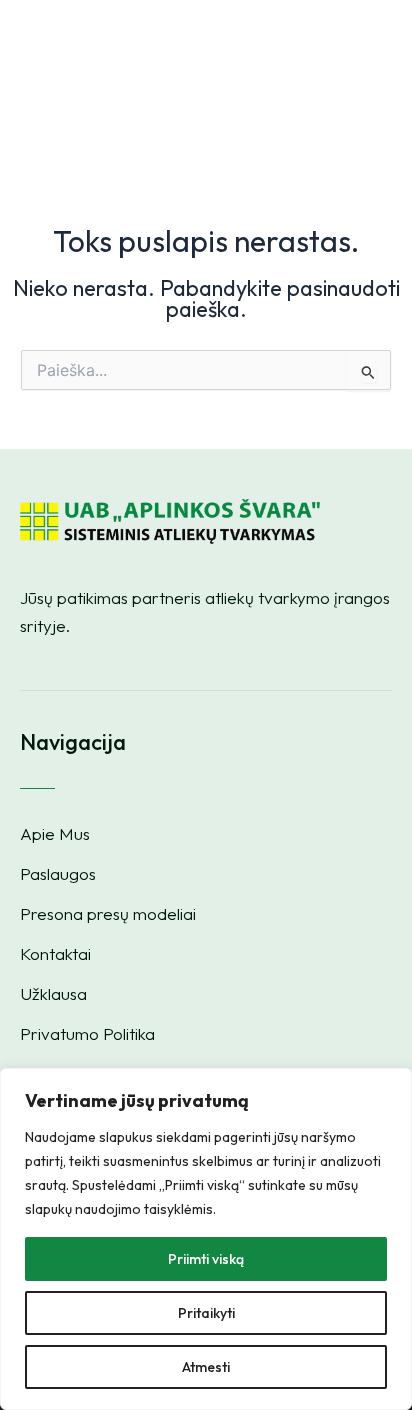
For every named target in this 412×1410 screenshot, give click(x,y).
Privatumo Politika (87, 1034)
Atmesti (206, 1367)
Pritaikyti (206, 1313)
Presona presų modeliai (108, 914)
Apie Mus (55, 834)
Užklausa (53, 994)
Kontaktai (55, 954)
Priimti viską (206, 1259)
